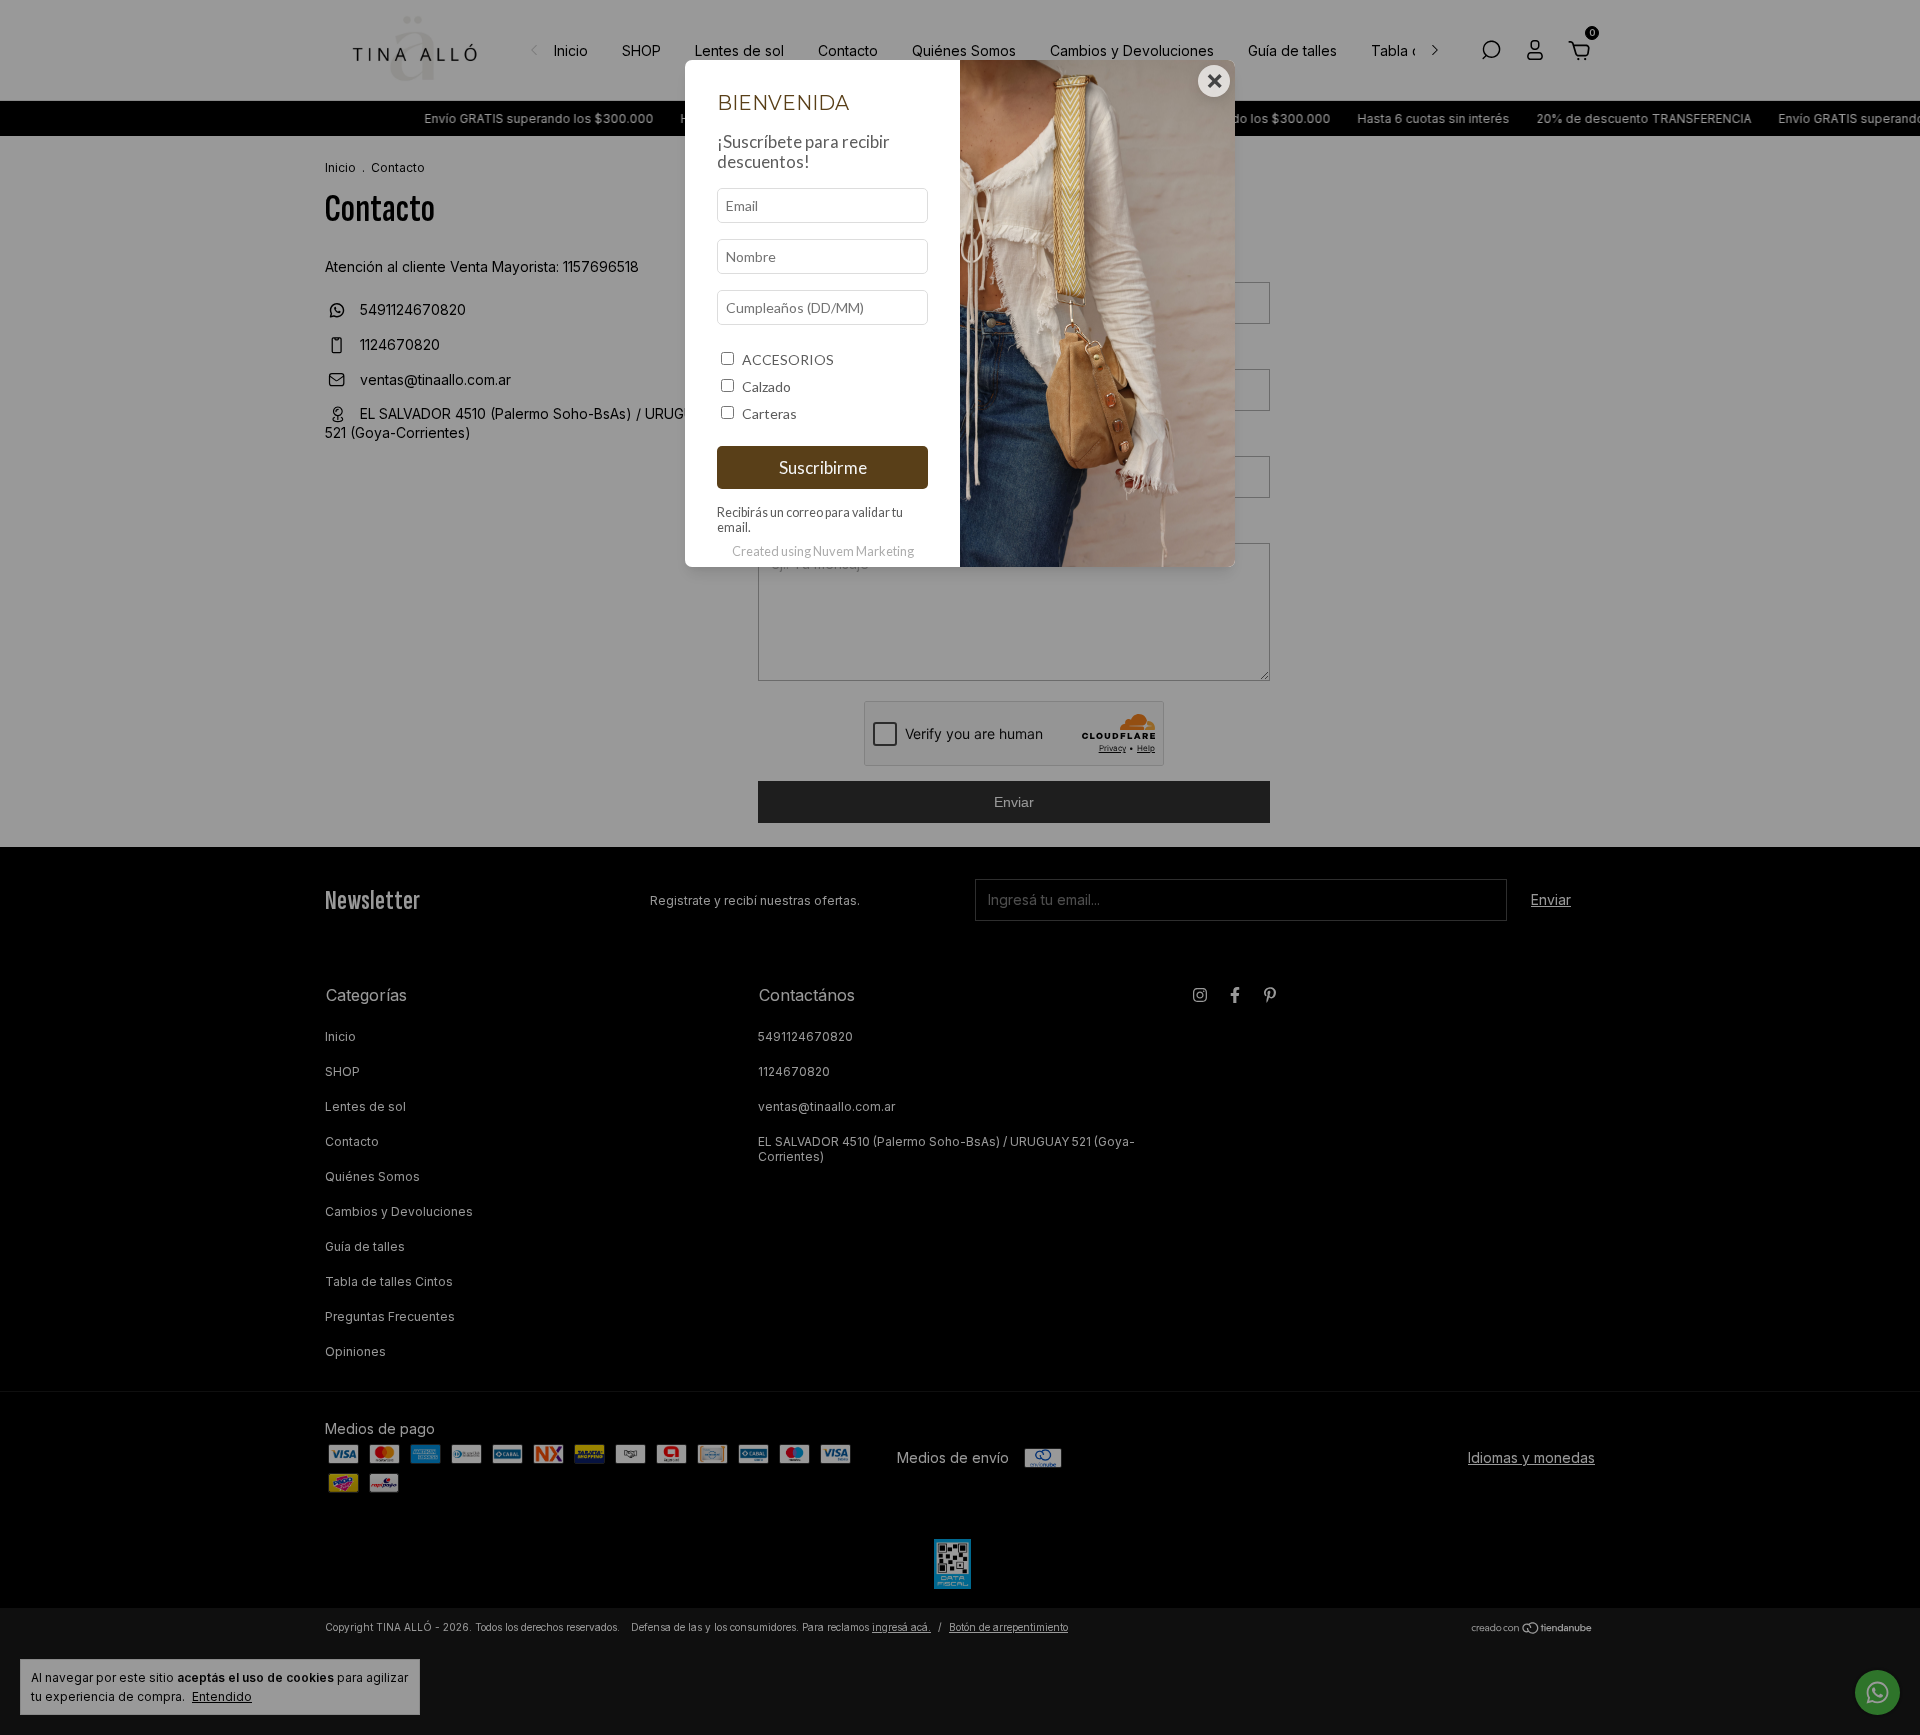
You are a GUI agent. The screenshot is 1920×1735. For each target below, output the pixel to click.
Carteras (769, 413)
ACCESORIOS (788, 359)
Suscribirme (823, 467)
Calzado (766, 386)
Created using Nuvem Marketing (823, 551)
